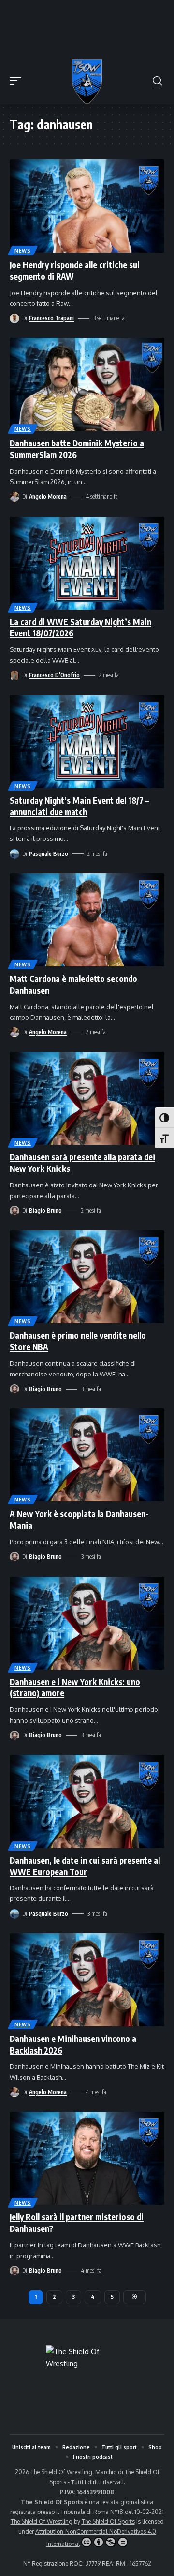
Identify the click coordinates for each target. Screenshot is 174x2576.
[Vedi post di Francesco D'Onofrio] (14, 676)
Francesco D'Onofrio (54, 675)
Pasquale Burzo (49, 854)
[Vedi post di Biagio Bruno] (14, 1211)
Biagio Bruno (45, 1210)
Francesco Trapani (51, 318)
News (23, 251)
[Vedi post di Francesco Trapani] (14, 318)
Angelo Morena (48, 497)
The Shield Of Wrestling (42, 2521)
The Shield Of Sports (108, 2521)
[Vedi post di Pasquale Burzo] (14, 854)
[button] (18, 81)
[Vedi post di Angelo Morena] (14, 497)
